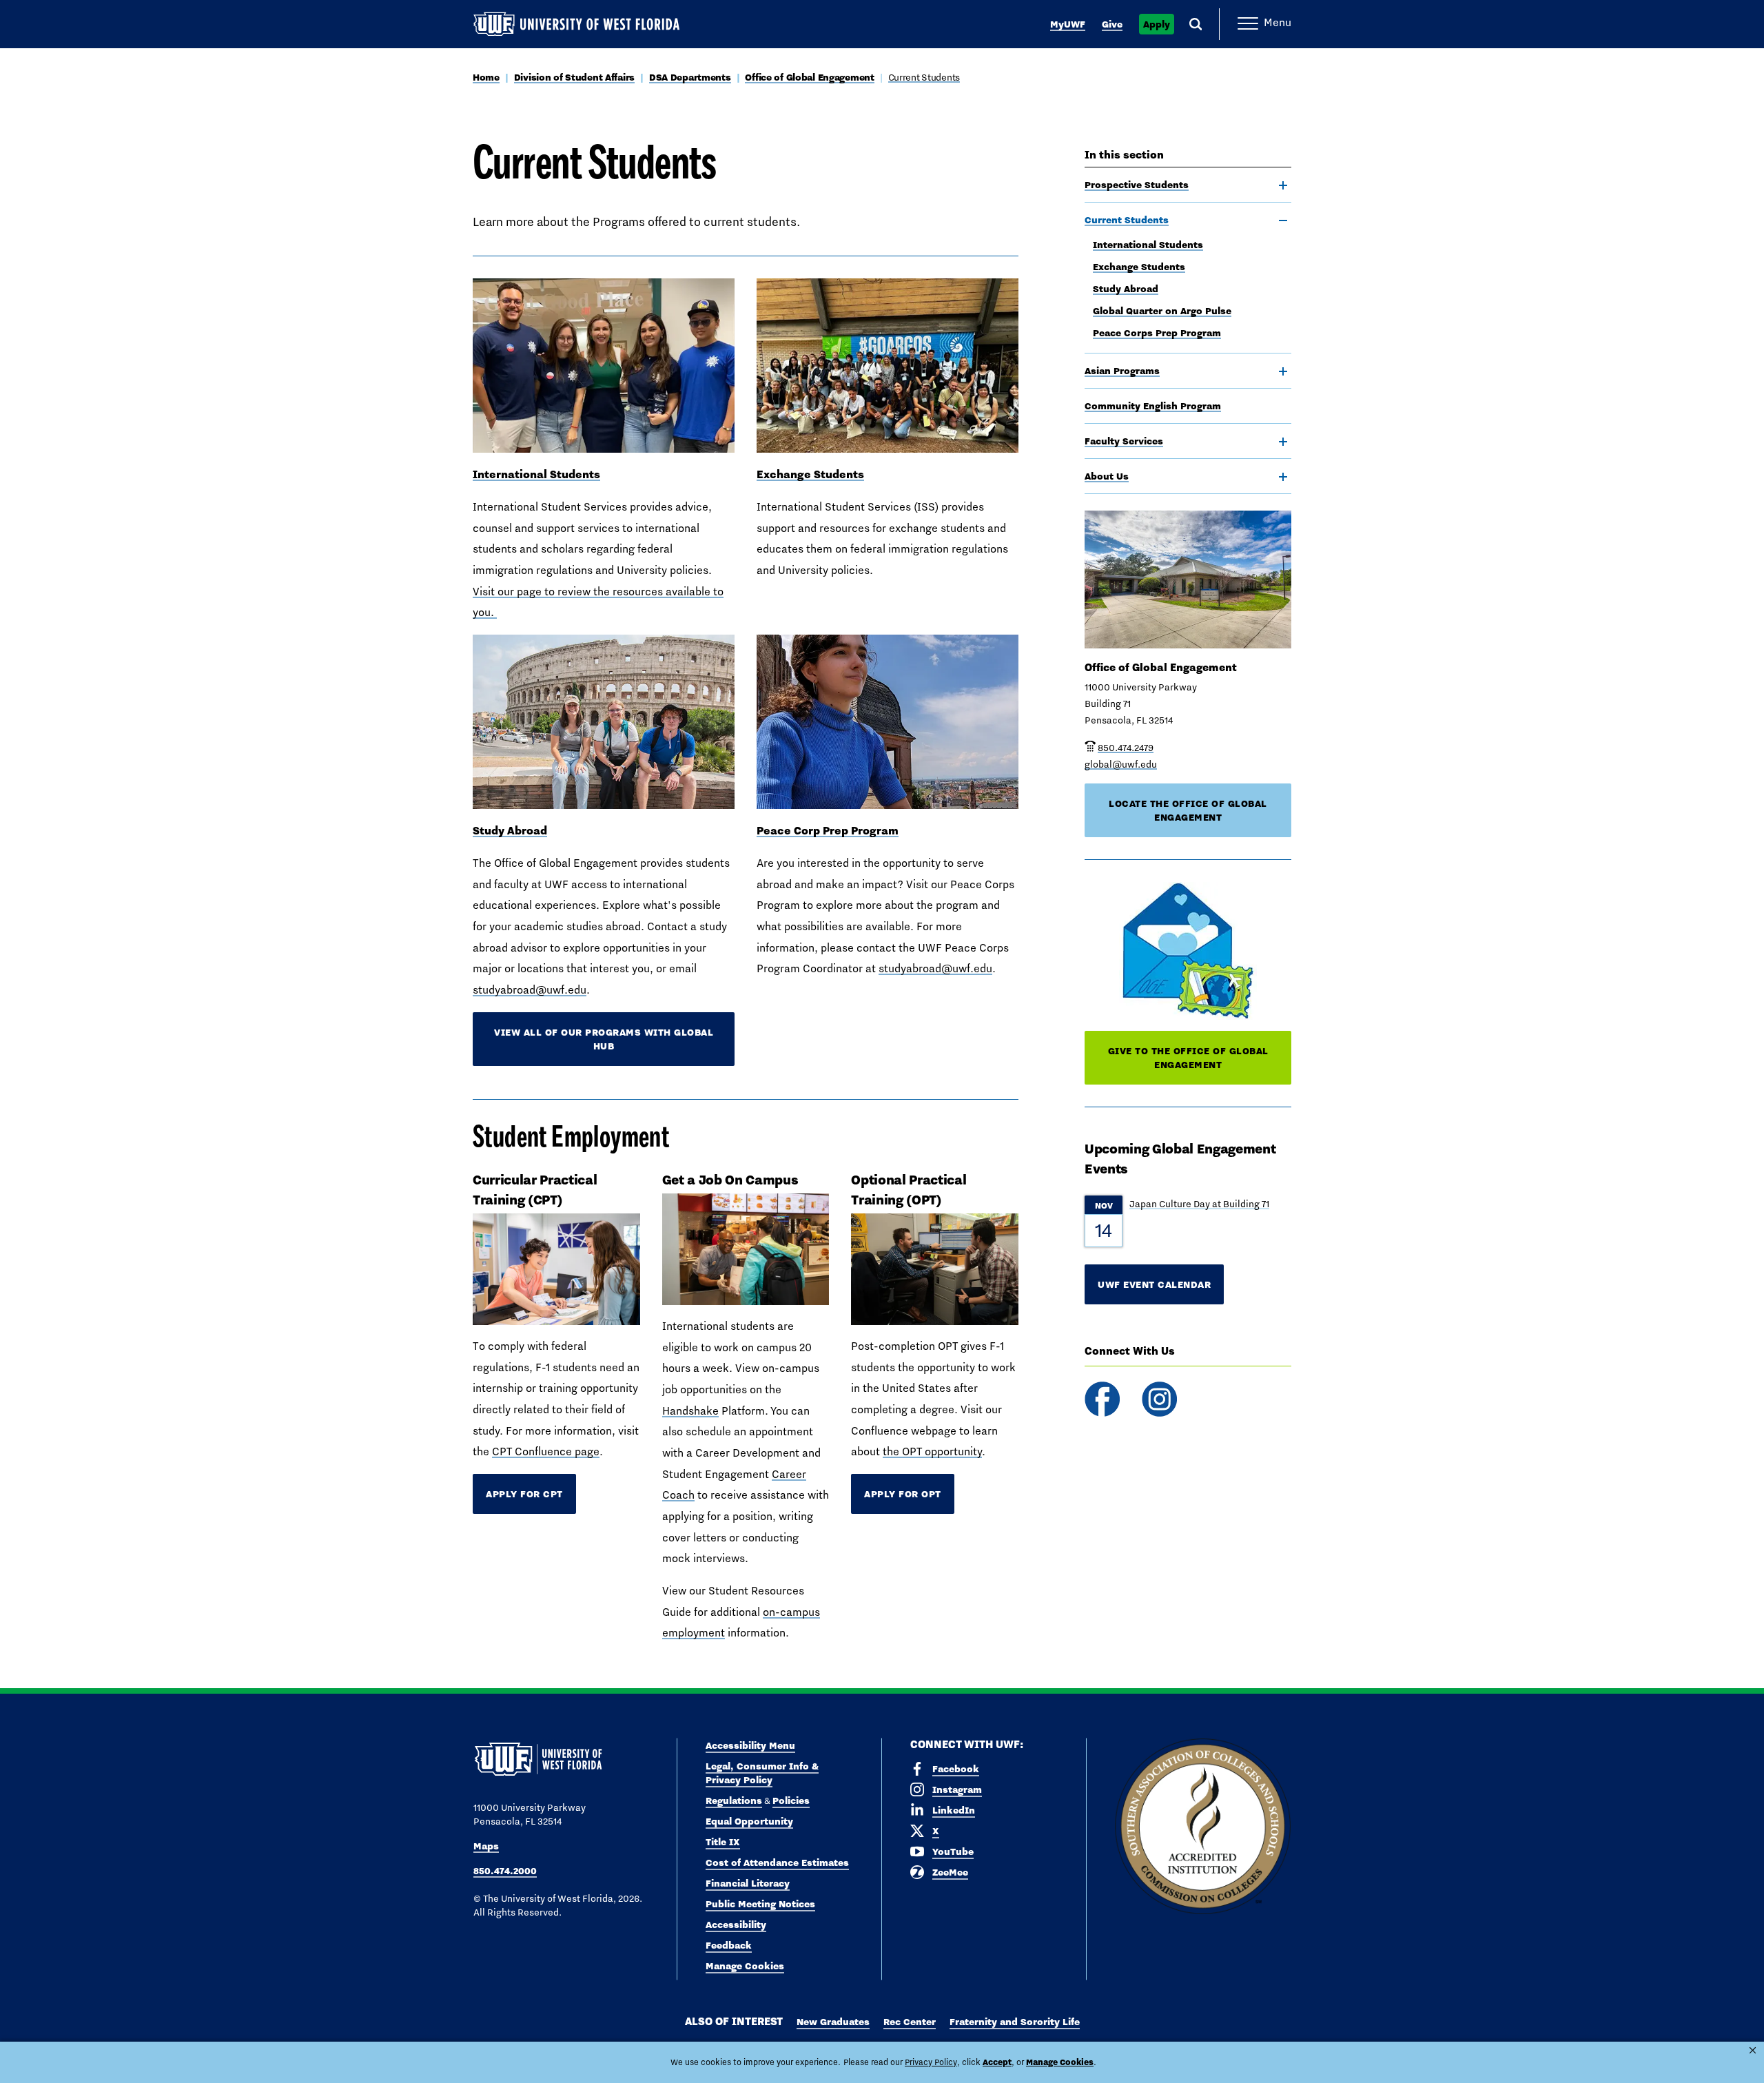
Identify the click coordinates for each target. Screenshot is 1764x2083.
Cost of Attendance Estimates (777, 1863)
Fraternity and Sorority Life (1015, 2022)
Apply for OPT (903, 1494)
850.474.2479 (1126, 748)
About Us (1107, 476)
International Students (1148, 245)
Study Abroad (1126, 289)
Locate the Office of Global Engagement (1188, 810)
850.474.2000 (505, 1871)
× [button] (1753, 2050)
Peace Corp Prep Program (828, 830)
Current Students (924, 77)
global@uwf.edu (1121, 764)
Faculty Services (1124, 441)
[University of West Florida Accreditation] (1203, 1827)
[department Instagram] (1159, 1399)
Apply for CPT (524, 1494)
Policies (791, 1800)
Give (1112, 24)
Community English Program (1153, 406)
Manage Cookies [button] (1060, 2062)
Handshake (690, 1411)
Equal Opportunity (749, 1821)
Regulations (734, 1800)
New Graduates (833, 2022)
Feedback (729, 1945)
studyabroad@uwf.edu (530, 990)
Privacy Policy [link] (931, 2062)
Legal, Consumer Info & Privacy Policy (762, 1773)
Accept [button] (997, 2062)
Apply (1157, 24)
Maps (486, 1846)
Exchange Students (1139, 267)
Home (486, 77)
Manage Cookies (745, 1966)
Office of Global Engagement (809, 77)
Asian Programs (1122, 371)
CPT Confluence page (546, 1451)
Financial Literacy (748, 1883)
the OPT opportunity (932, 1451)
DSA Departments (690, 77)
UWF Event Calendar (1154, 1284)
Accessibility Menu (750, 1745)
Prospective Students (1137, 185)
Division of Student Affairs (574, 77)
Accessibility (736, 1925)
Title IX (723, 1842)
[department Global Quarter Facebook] (1102, 1399)
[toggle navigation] (1283, 185)
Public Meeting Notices (760, 1904)
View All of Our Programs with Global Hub (604, 1039)
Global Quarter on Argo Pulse (1162, 311)
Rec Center (910, 2022)
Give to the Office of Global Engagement (1188, 1058)
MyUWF (1068, 24)
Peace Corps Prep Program (1157, 333)
